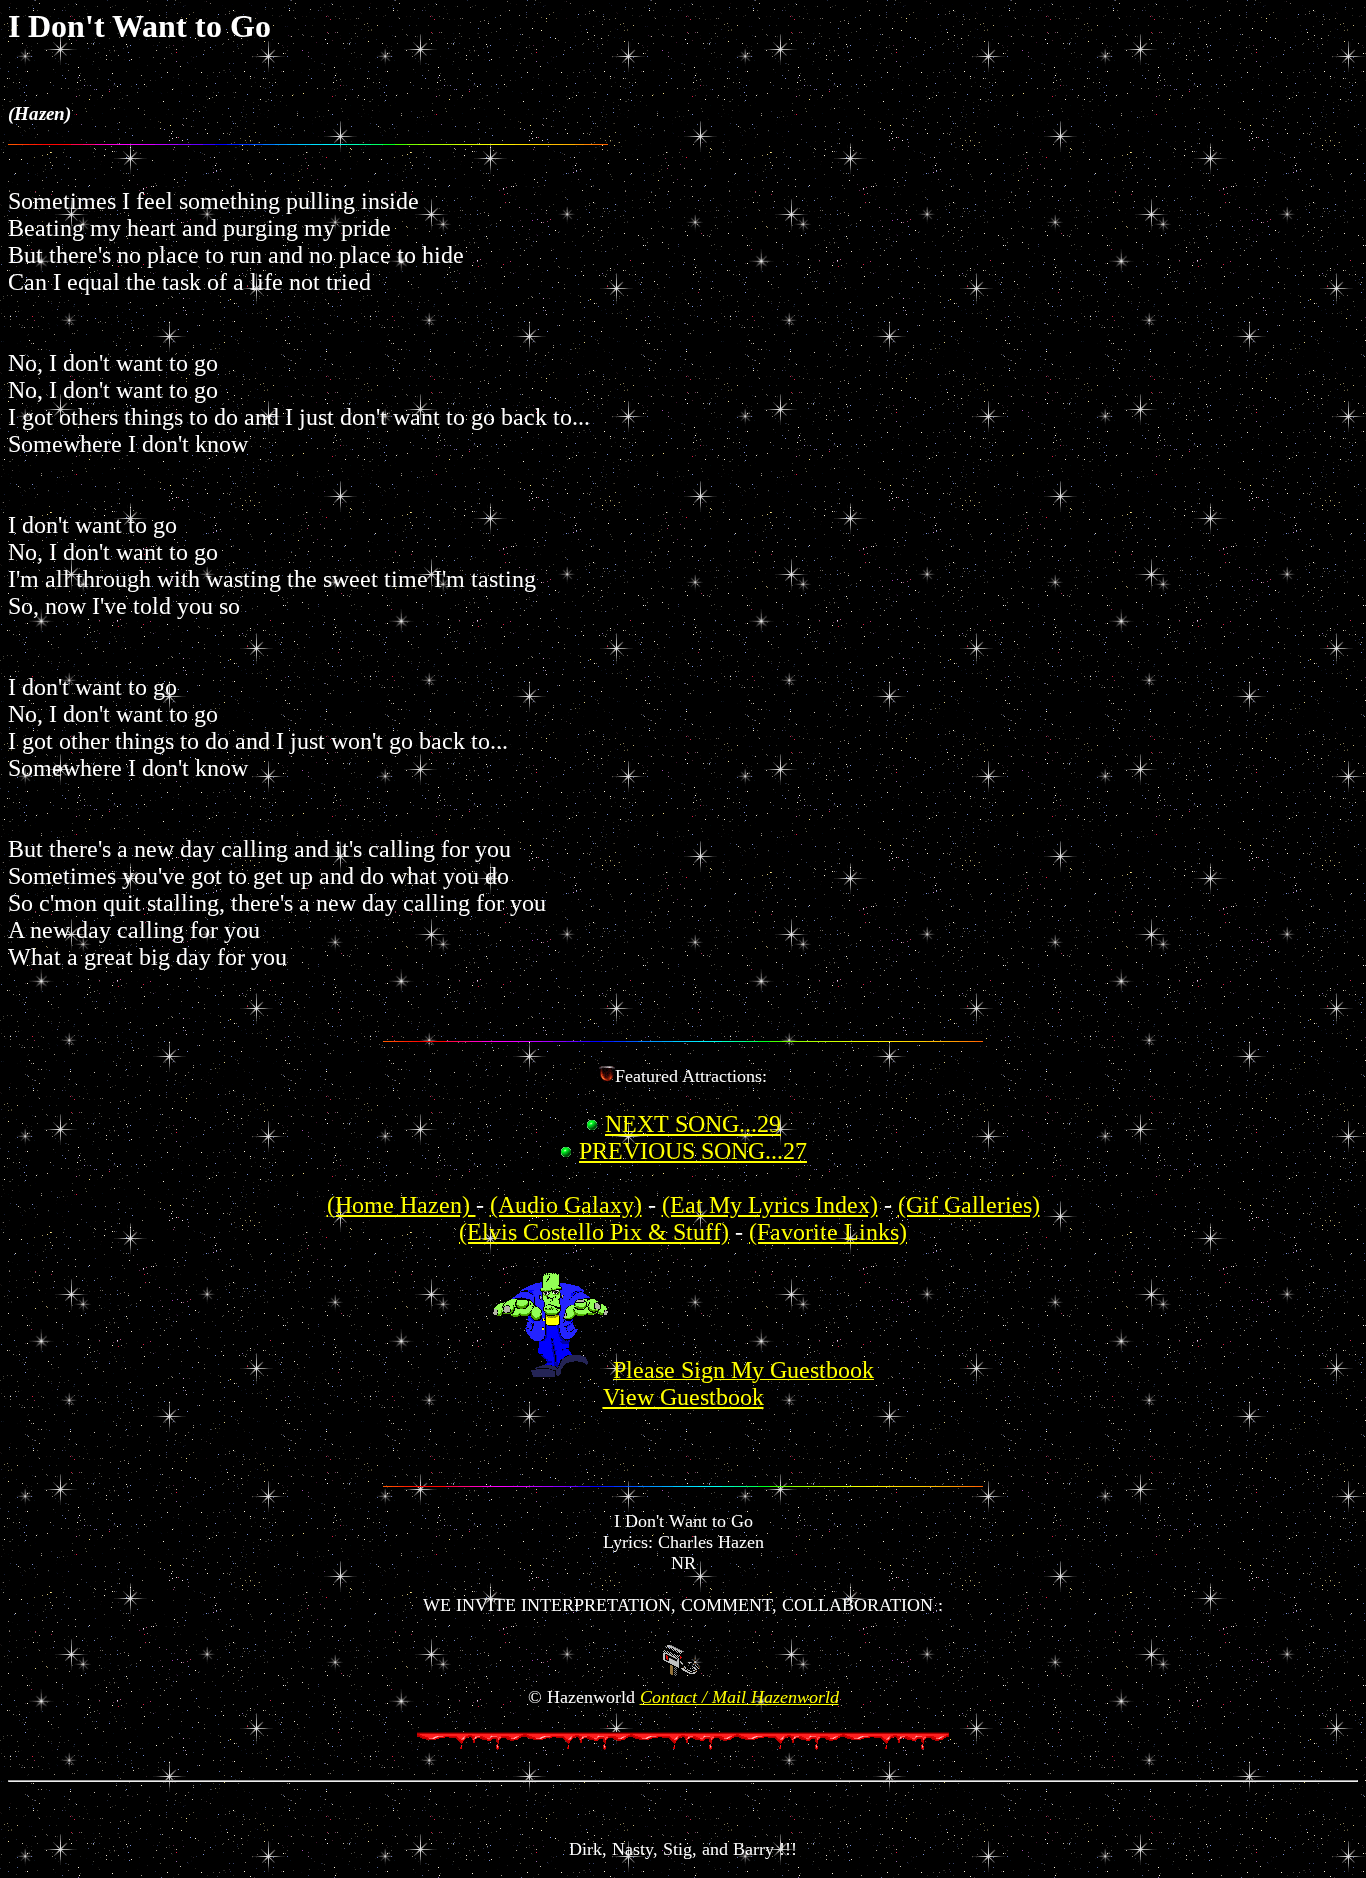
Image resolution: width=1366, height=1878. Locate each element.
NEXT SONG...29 (693, 1124)
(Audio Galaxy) (566, 1205)
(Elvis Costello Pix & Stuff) (594, 1232)
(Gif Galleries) (969, 1205)
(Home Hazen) (401, 1205)
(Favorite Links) (828, 1232)
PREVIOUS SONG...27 (693, 1151)
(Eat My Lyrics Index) (770, 1205)
